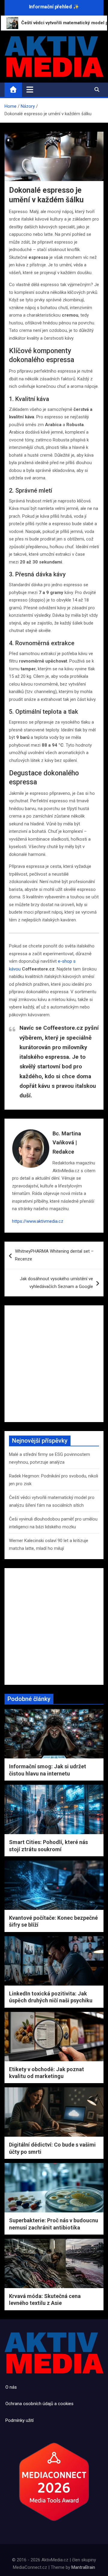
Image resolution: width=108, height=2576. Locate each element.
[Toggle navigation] (30, 89)
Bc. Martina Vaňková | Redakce (67, 1143)
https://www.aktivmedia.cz (38, 1221)
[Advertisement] (54, 1364)
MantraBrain (83, 2567)
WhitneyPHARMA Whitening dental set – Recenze (54, 1255)
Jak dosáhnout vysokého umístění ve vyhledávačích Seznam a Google (56, 1283)
